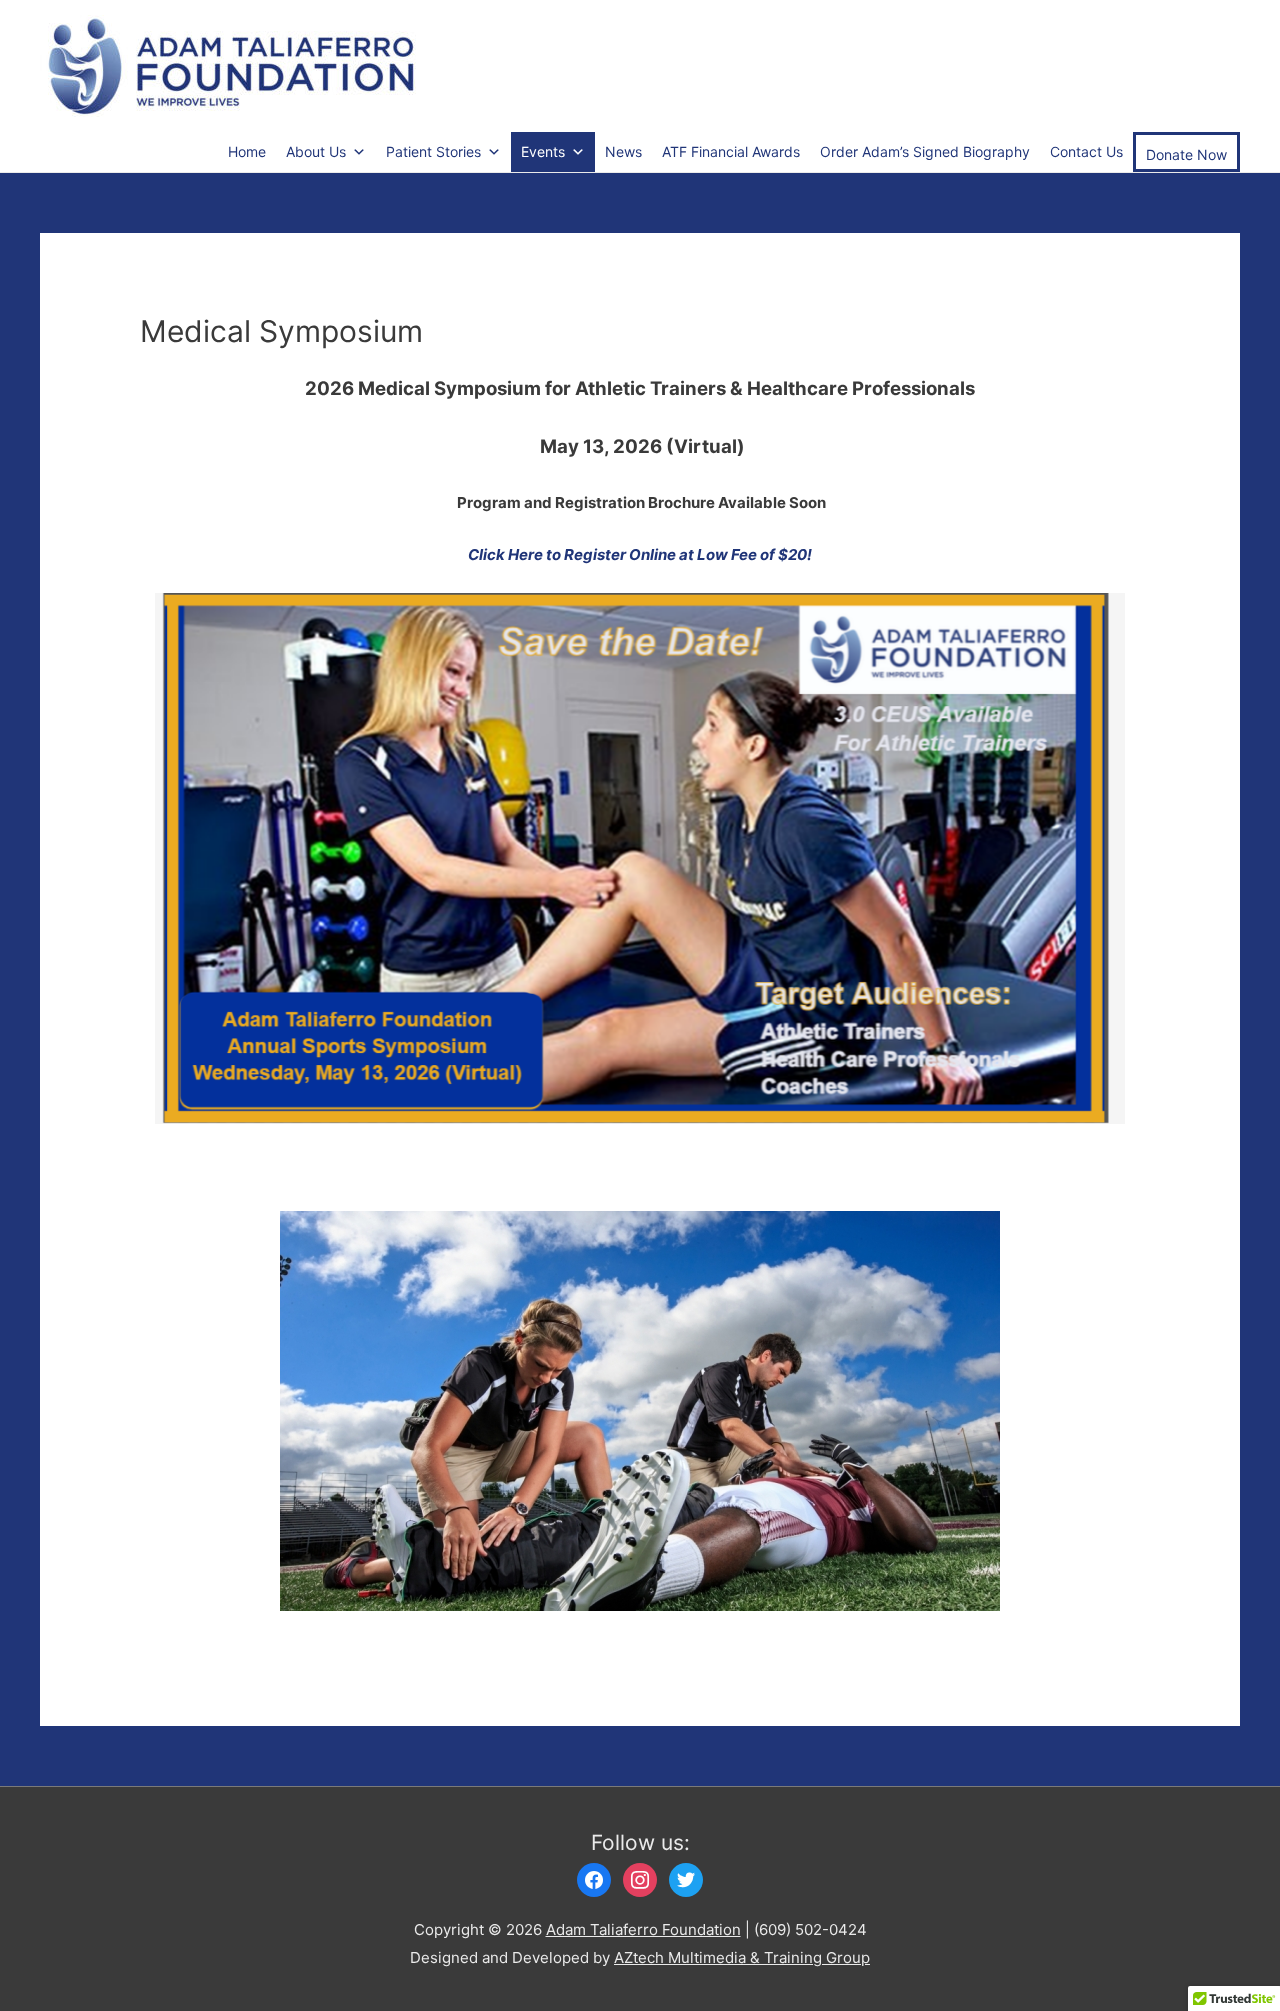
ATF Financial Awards (731, 151)
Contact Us (1086, 151)
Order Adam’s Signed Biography (925, 151)
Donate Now (1186, 154)
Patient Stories (433, 151)
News (623, 151)
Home (247, 151)
